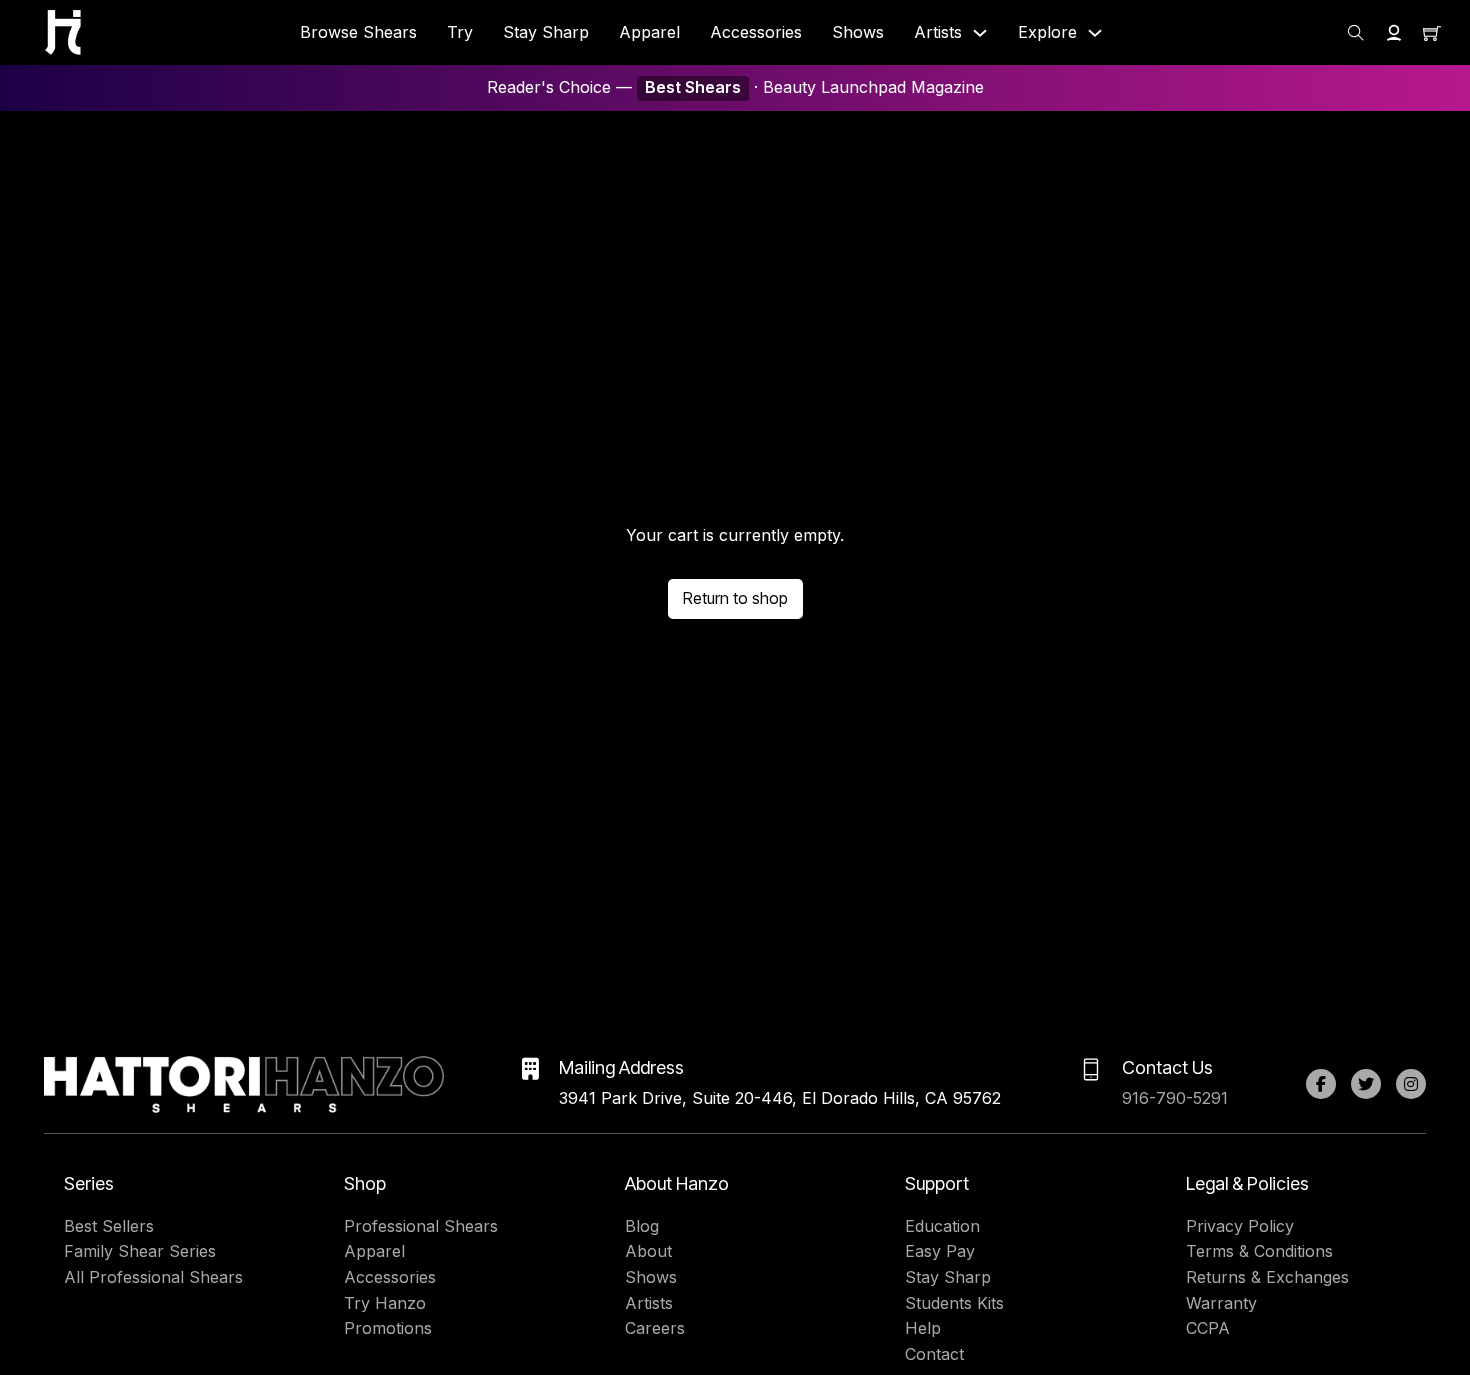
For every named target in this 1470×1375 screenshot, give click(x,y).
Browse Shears (358, 32)
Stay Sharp (546, 32)
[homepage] (63, 32)
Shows (858, 32)
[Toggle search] (1356, 33)
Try (460, 32)
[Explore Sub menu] (1095, 33)
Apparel (649, 32)
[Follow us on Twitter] (1366, 1084)
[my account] (1394, 33)
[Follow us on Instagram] (1411, 1084)
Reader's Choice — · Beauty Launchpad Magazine (735, 87)
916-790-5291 (1175, 1098)
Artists (938, 32)
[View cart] (1432, 33)
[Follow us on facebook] (1321, 1084)
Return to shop (735, 598)
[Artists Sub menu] (980, 33)
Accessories (756, 32)
